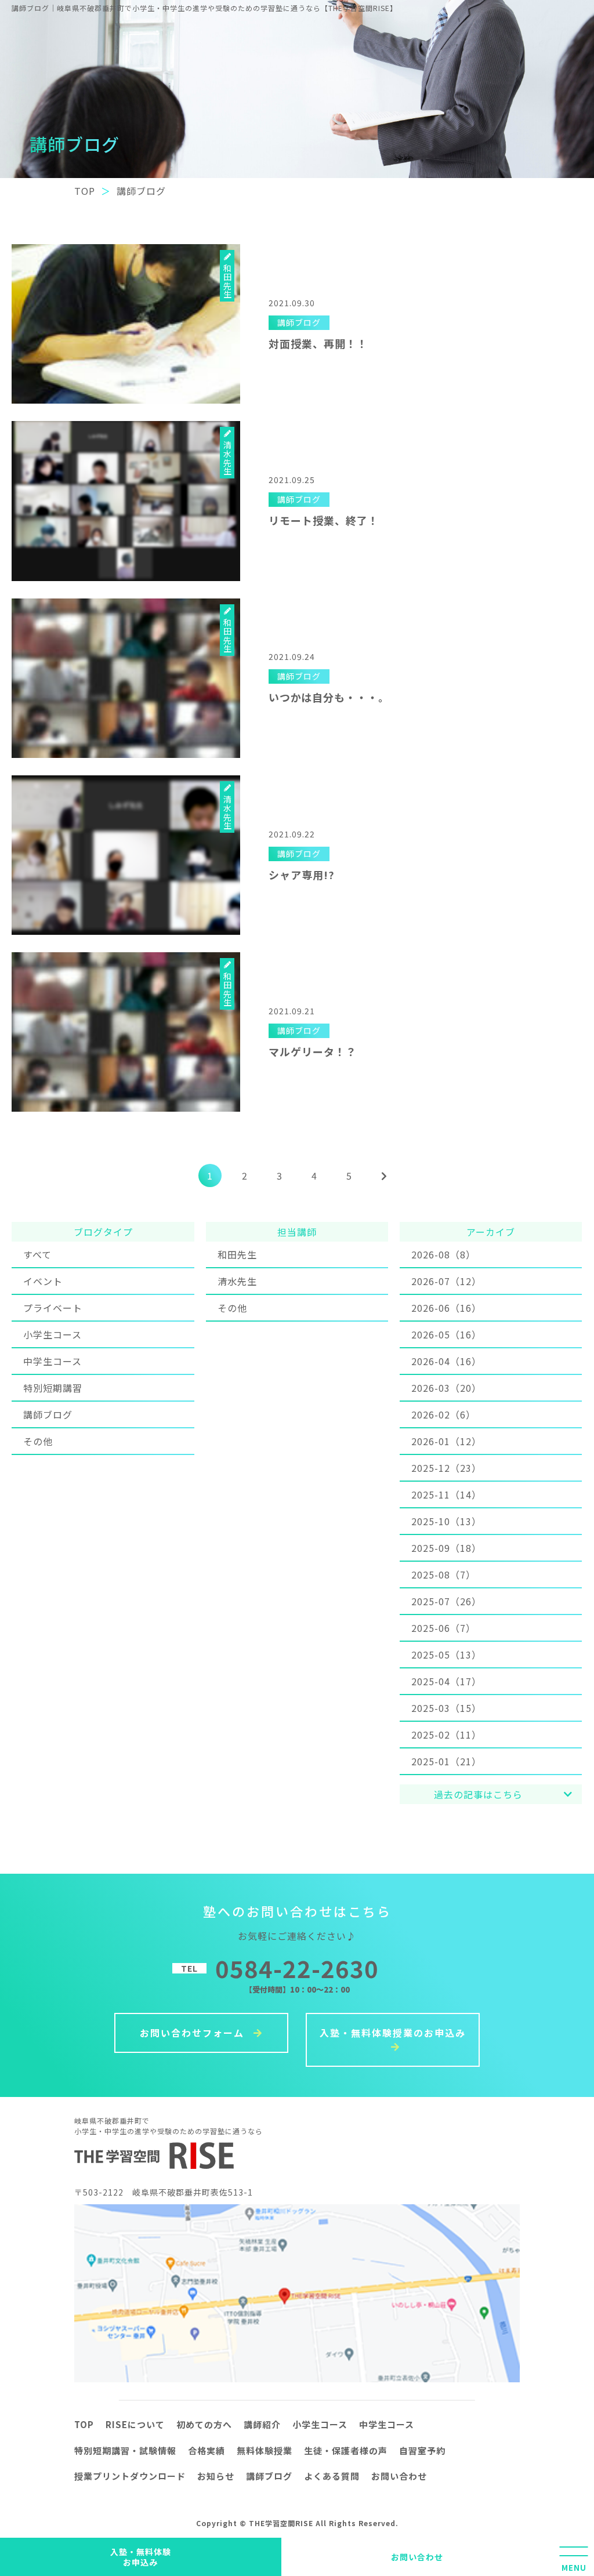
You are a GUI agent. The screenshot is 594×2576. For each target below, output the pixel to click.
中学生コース (52, 1361)
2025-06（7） (443, 1628)
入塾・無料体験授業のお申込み (393, 2033)
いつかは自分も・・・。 (329, 697)
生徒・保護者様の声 (346, 2450)
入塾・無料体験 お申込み (141, 2557)
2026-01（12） (446, 1441)
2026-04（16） (446, 1361)
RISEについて (135, 2424)
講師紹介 (262, 2424)
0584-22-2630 (297, 1968)
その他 (38, 1441)
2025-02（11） (446, 1735)
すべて (37, 1254)
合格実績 (207, 2450)
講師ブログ (48, 1414)
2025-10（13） (446, 1521)
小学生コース (52, 1334)
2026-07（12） (446, 1281)
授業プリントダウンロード (130, 2476)
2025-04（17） (446, 1681)
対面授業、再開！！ (318, 343)
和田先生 (237, 1254)
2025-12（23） (446, 1468)
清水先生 (237, 1281)
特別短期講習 (53, 1388)
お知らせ (216, 2476)
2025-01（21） (446, 1761)
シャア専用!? (302, 875)
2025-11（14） (446, 1494)
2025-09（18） (446, 1548)
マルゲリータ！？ (313, 1051)
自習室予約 (422, 2450)
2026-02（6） (443, 1414)
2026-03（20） (446, 1388)
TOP (84, 2424)
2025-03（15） (446, 1708)
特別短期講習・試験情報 (125, 2450)
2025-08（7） (443, 1574)
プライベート (53, 1308)
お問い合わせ (417, 2557)
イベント (43, 1281)
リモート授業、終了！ (324, 520)
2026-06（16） (446, 1308)
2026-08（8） (443, 1254)
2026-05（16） (446, 1334)
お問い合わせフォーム (194, 2033)
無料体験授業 (265, 2450)
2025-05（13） (446, 1655)
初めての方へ (204, 2424)
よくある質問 (332, 2476)
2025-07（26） (446, 1601)
